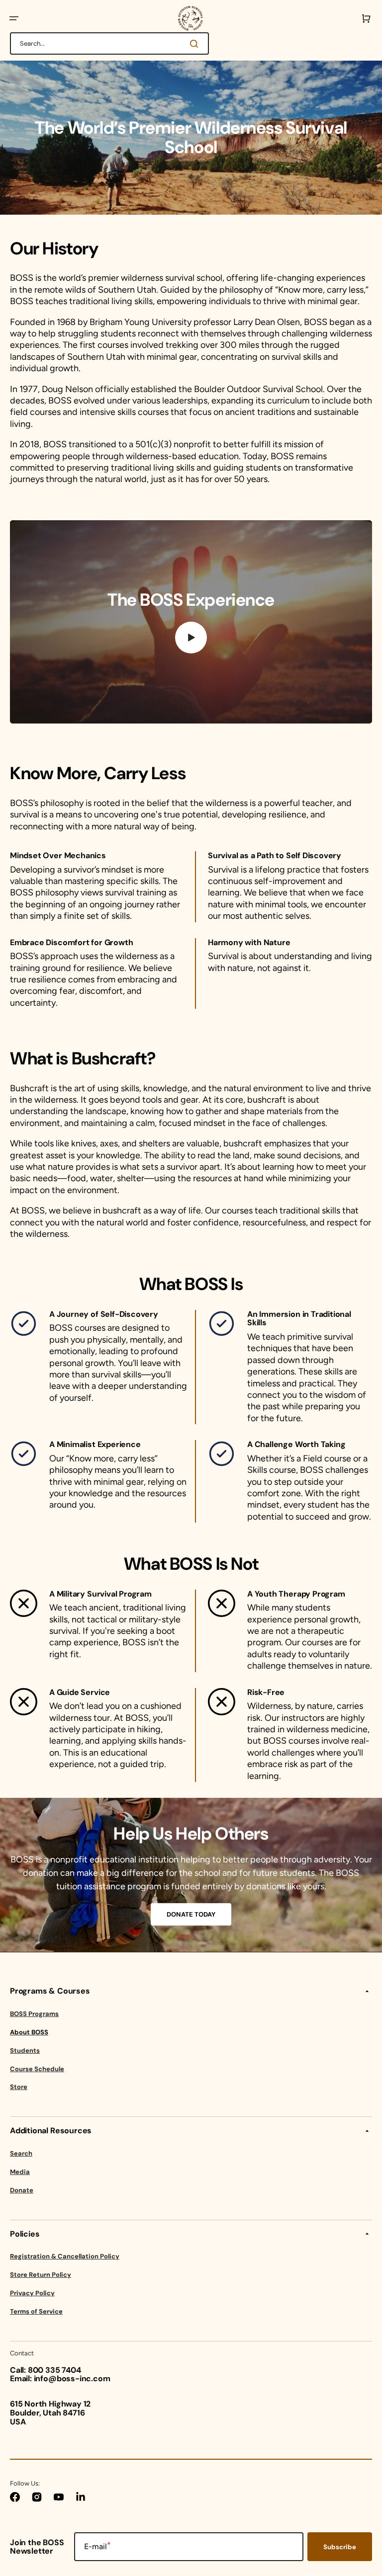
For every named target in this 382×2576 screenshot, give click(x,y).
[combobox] (109, 43)
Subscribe (340, 2547)
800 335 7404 (54, 2370)
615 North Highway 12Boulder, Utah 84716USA (50, 2413)
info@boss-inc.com (72, 2378)
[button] (14, 18)
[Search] (196, 44)
